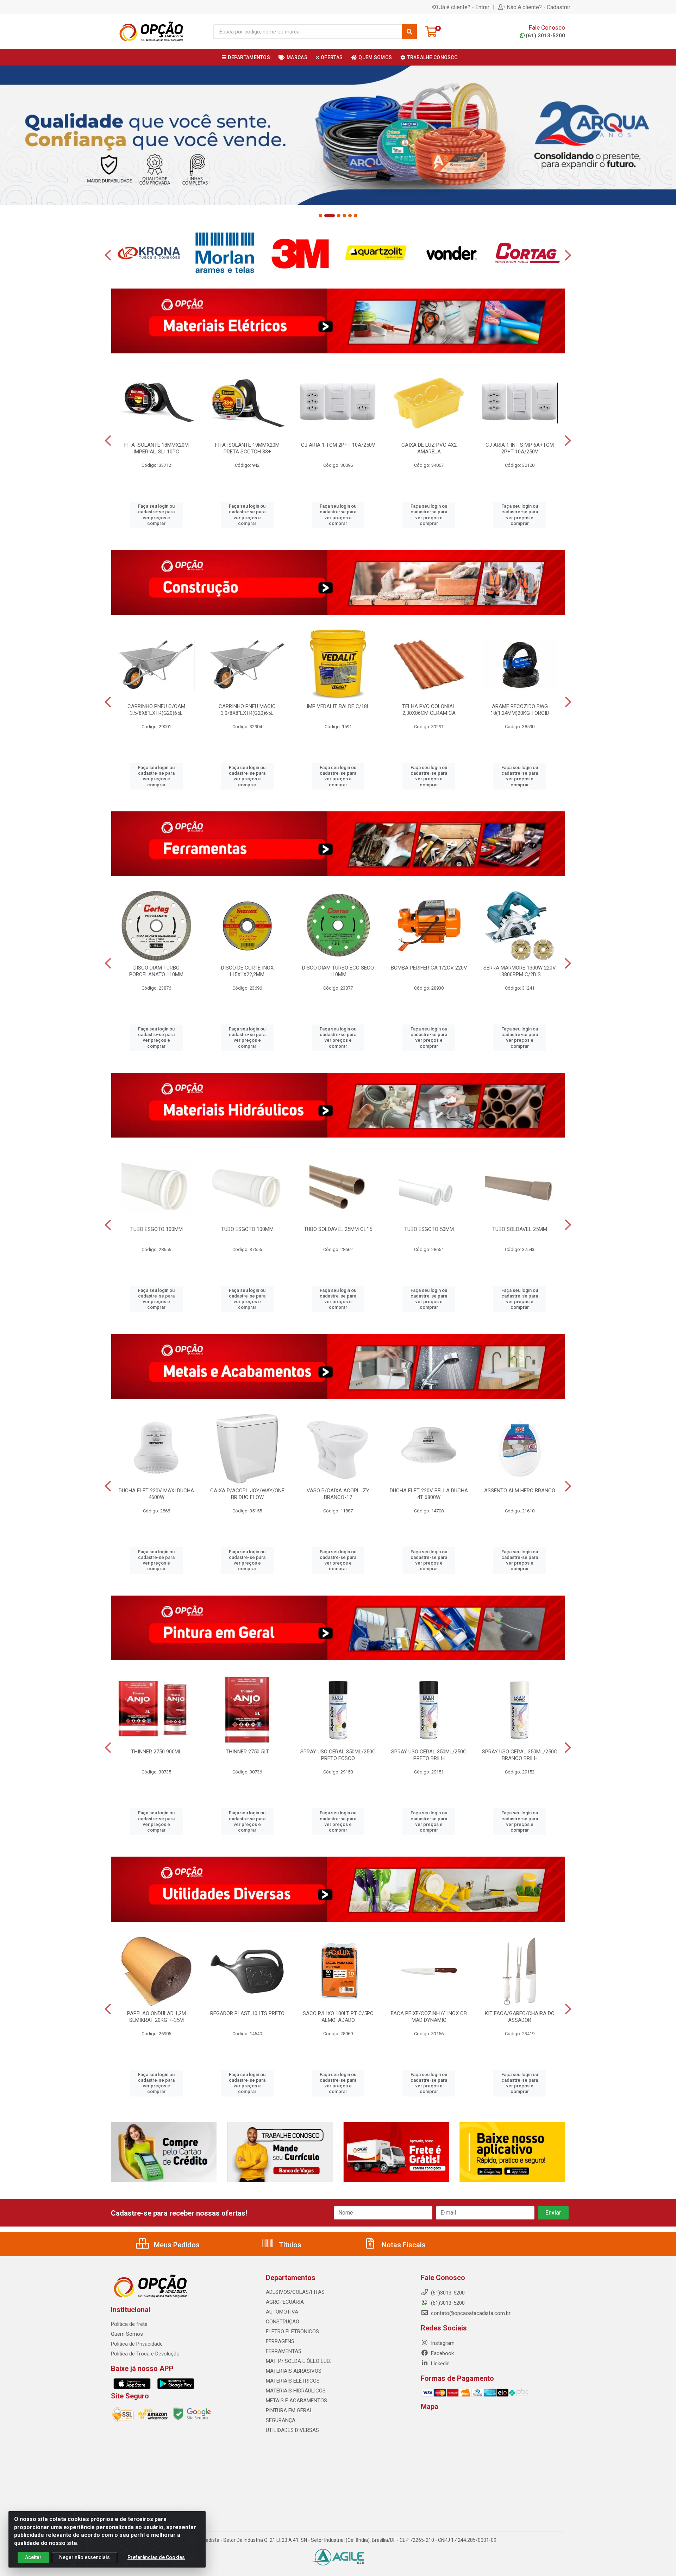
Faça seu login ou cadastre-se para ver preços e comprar (156, 515)
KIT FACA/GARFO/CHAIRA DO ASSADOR (520, 2017)
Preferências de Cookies (156, 2557)
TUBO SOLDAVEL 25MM (520, 1229)
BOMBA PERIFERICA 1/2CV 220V (429, 968)
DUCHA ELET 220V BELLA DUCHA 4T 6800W (429, 1494)
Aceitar (33, 2557)
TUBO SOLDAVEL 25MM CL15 (338, 1229)
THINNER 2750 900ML (156, 1752)
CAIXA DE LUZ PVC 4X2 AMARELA (429, 448)
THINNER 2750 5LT (247, 1752)
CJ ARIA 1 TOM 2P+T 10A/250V (338, 445)
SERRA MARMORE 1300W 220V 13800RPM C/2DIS (520, 971)
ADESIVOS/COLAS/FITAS (295, 2292)
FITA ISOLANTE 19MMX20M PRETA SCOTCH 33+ (247, 448)
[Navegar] (12, 133)
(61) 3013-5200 (545, 36)
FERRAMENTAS (284, 2351)
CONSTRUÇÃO (283, 2322)
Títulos (289, 2245)
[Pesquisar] (409, 32)
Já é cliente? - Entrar (464, 7)
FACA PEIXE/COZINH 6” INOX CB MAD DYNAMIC (429, 2017)
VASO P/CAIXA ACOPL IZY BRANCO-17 (338, 1494)
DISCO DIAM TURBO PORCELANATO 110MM (156, 971)
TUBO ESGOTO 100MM (157, 1229)
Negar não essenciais (84, 2557)
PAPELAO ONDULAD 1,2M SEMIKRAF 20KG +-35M (157, 2017)
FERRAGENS (280, 2341)
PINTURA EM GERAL (289, 2410)
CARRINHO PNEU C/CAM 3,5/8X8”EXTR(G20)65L (156, 710)
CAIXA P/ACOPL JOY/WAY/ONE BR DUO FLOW (247, 1494)
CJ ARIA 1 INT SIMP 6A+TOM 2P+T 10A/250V (520, 448)
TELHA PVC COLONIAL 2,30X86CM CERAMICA (429, 710)
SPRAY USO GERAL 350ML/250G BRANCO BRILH (520, 1755)
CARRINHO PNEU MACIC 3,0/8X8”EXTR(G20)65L (247, 710)
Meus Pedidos (176, 2245)
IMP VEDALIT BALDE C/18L (338, 706)
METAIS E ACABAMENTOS (296, 2401)
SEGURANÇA (281, 2420)
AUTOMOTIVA (282, 2312)
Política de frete (129, 2324)
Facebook (442, 2353)
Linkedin (440, 2364)
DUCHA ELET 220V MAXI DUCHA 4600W (156, 1494)
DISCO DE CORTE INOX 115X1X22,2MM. (247, 971)
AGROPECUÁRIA (285, 2302)
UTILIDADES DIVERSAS (292, 2430)
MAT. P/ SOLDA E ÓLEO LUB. (298, 2361)
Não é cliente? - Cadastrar (539, 7)
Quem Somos (127, 2334)
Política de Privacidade (137, 2344)
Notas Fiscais (403, 2245)
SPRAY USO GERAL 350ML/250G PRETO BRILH (429, 1755)
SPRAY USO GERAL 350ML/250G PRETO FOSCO (338, 1755)
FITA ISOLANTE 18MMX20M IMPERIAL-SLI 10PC (157, 448)
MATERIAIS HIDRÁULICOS (296, 2391)
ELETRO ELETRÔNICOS (292, 2332)
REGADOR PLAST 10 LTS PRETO (247, 2013)
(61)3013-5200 (447, 2303)
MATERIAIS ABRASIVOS (294, 2371)
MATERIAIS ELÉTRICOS (293, 2381)
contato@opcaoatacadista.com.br (470, 2313)
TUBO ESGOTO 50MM (429, 1229)
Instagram (442, 2343)
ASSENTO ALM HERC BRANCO (520, 1491)
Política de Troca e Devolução (145, 2354)
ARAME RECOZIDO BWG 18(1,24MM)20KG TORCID (520, 710)
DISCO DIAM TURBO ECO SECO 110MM (338, 971)
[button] (320, 216)
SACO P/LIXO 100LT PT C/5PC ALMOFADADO (338, 2017)
